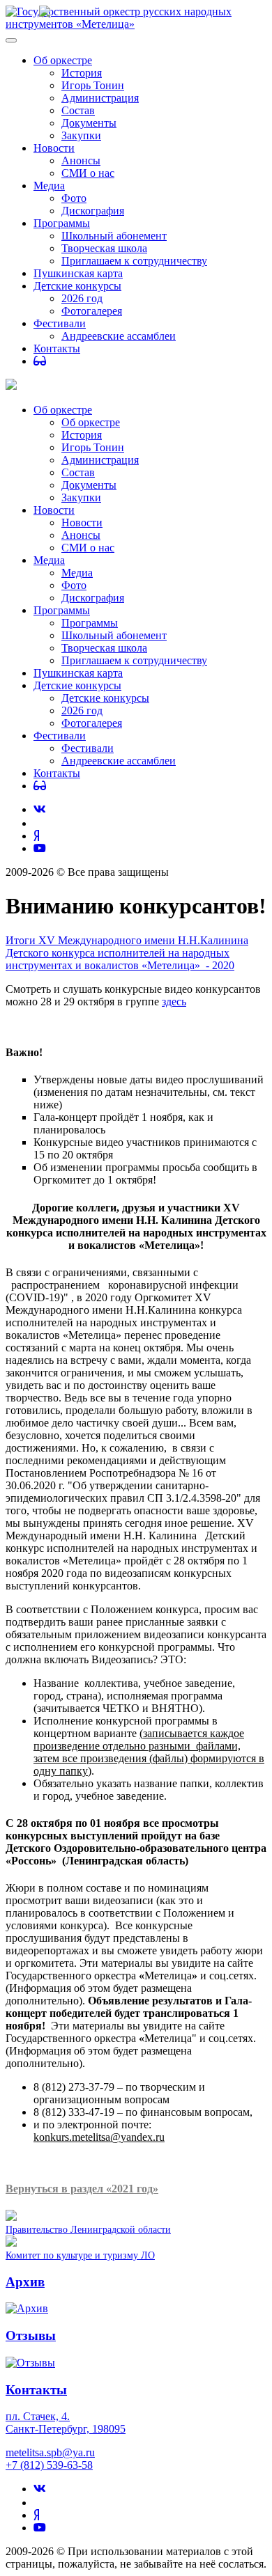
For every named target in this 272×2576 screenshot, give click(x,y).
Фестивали (60, 323)
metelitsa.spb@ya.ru (50, 2452)
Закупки (81, 135)
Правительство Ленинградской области (88, 2229)
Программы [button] (62, 610)
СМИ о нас (88, 173)
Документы (89, 123)
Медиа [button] (49, 560)
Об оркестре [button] (63, 410)
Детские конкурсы (77, 286)
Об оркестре (63, 60)
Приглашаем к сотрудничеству (134, 261)
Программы (62, 223)
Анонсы (81, 160)
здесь (174, 1002)
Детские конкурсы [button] (77, 685)
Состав (78, 110)
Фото (74, 198)
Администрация (100, 98)
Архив (25, 2282)
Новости (54, 148)
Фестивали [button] (60, 736)
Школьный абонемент (114, 236)
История (82, 73)
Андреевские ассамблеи (119, 336)
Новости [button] (54, 510)
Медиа (49, 186)
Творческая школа (104, 248)
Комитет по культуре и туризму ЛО (80, 2255)
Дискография (93, 211)
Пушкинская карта (78, 273)
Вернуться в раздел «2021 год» (82, 2189)
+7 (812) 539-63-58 (49, 2465)
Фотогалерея (92, 311)
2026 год (82, 298)
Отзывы (31, 2335)
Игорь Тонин (93, 85)
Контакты (57, 348)
